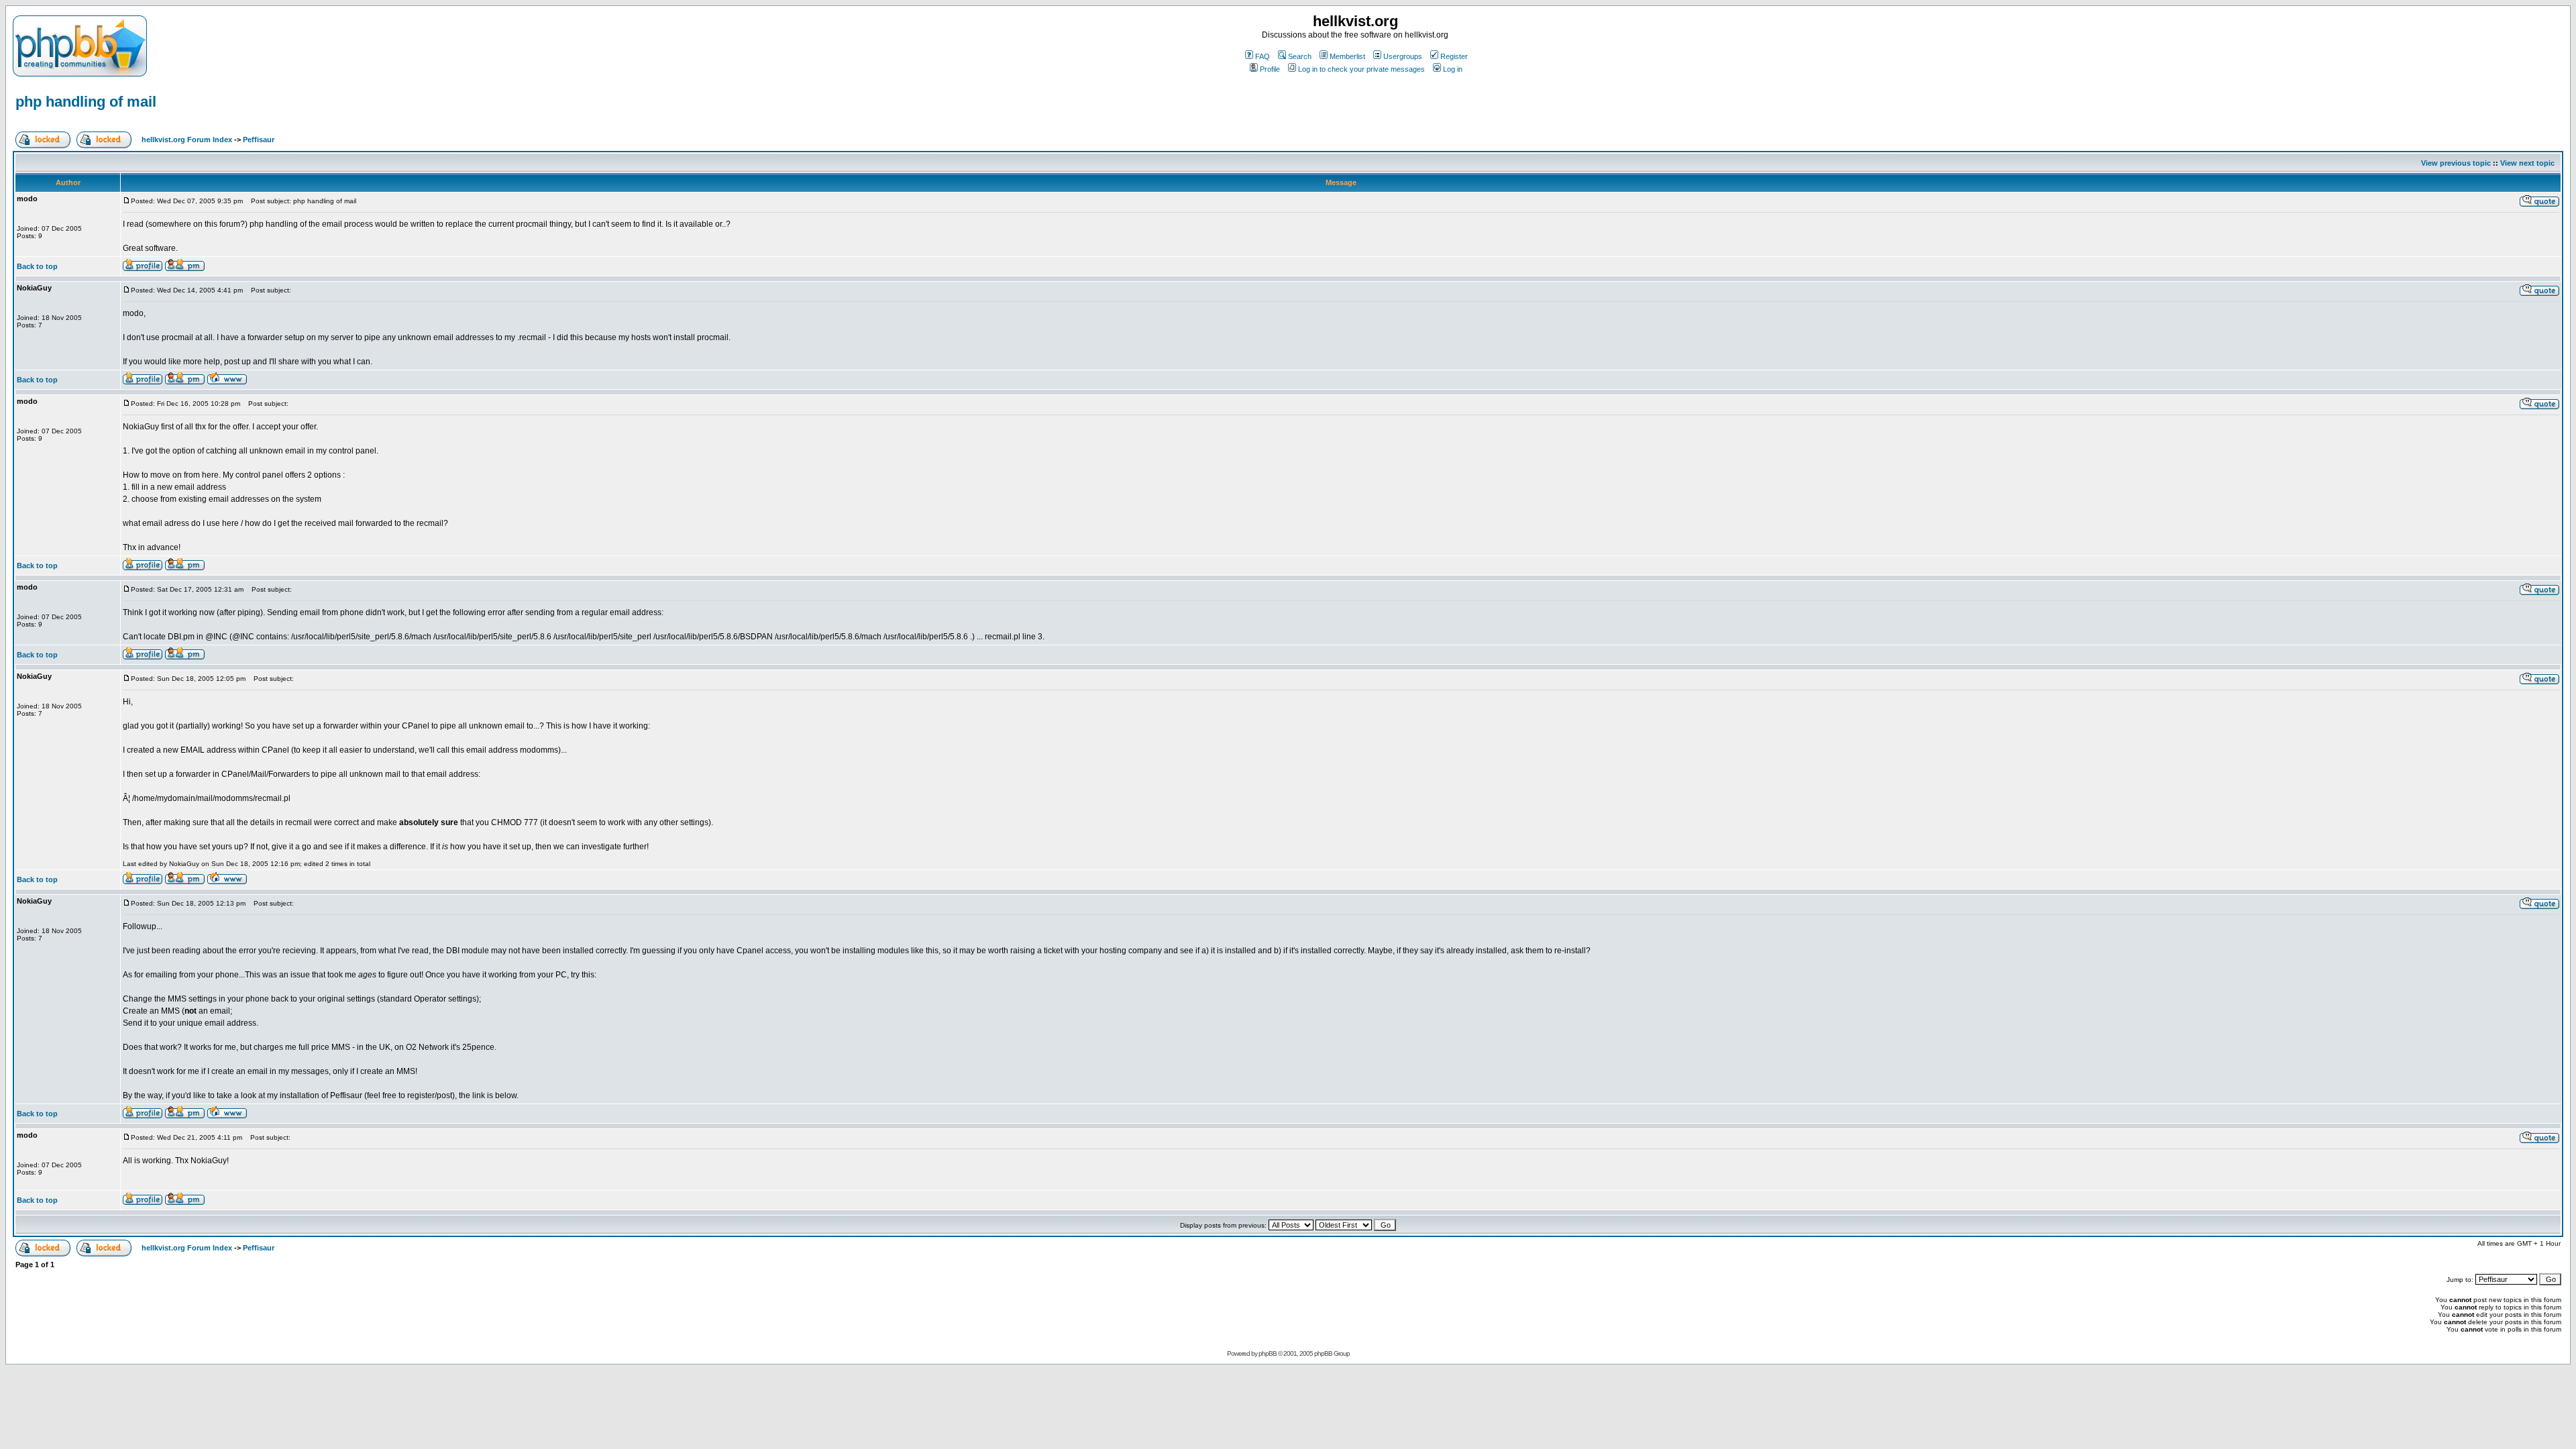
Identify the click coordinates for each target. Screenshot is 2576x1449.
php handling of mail (86, 102)
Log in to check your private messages (1361, 69)
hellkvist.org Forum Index (187, 140)
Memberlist (1347, 56)
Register (1454, 56)
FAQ (1263, 56)
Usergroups (1403, 56)
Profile (1270, 69)
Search (1300, 56)
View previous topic (2456, 163)
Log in (1453, 69)
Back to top (37, 266)
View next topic (2527, 163)
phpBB (1268, 1353)
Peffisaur (259, 140)
